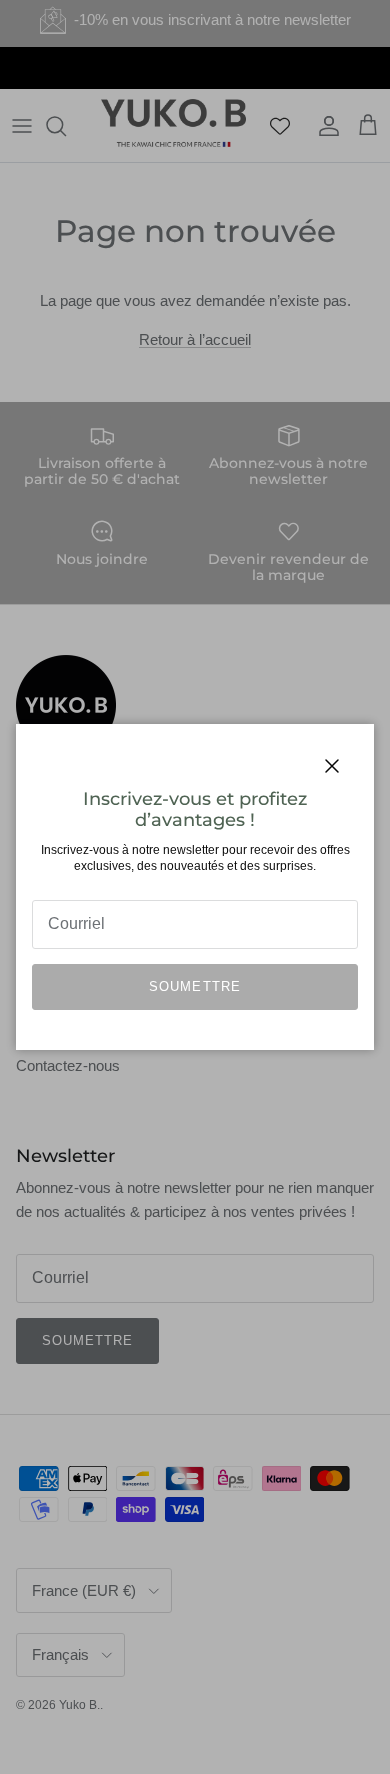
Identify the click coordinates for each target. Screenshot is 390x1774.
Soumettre (194, 986)
